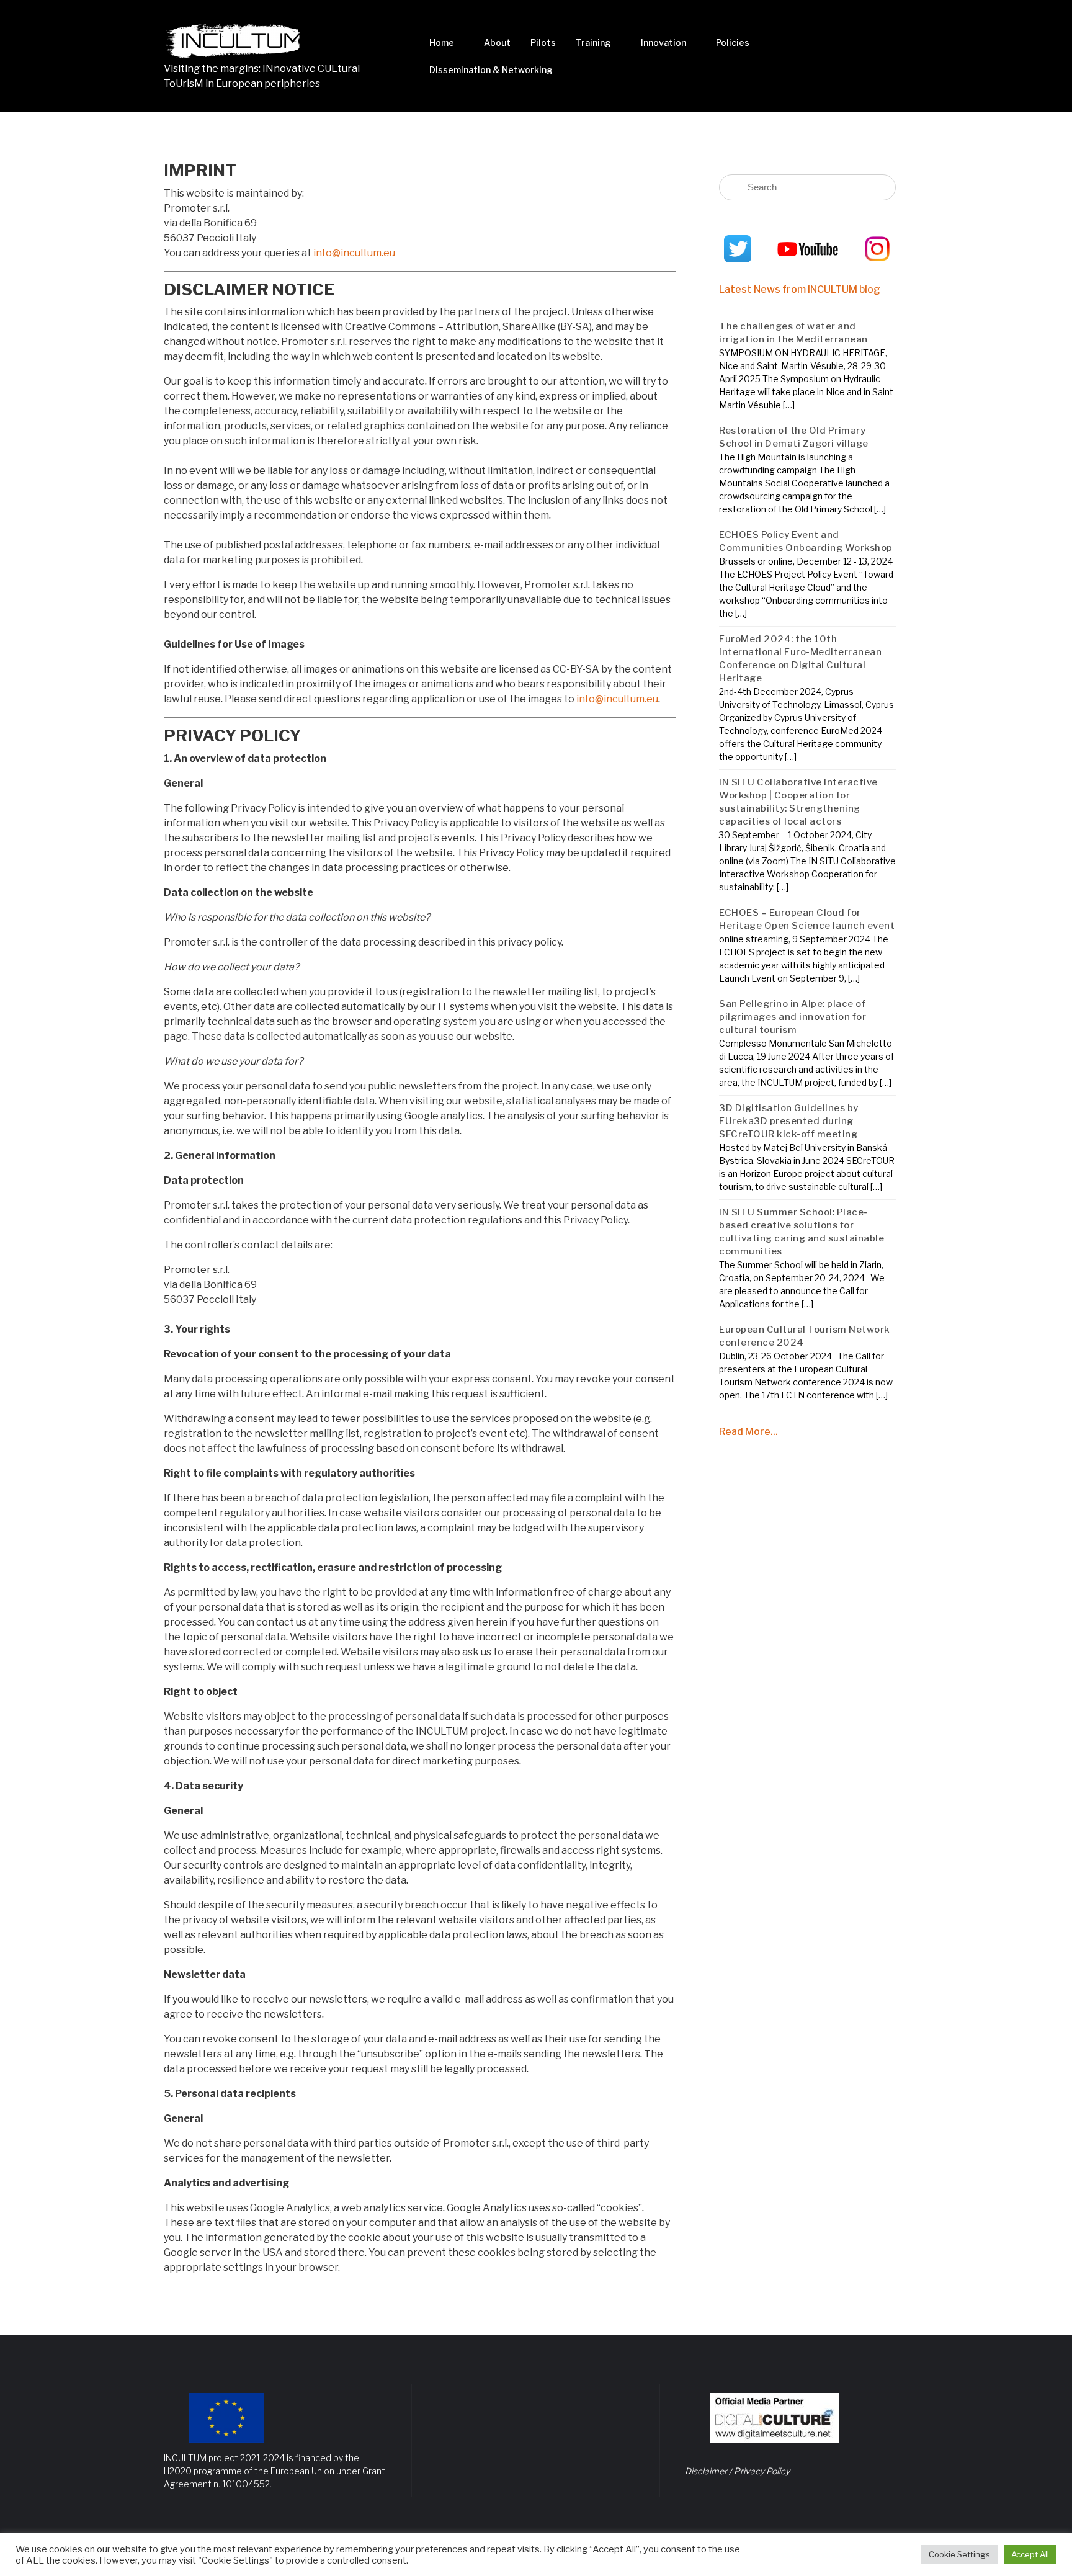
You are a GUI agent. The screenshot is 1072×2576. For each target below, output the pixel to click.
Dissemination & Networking (491, 70)
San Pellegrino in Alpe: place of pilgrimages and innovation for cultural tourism (793, 1017)
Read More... (748, 1432)
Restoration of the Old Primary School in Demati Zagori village (794, 437)
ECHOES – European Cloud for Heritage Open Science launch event (807, 919)
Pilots (543, 42)
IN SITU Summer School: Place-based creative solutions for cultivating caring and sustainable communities (802, 1232)
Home (442, 42)
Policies (733, 42)
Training (593, 42)
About (497, 42)
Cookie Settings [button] (959, 2554)
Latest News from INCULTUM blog (800, 289)
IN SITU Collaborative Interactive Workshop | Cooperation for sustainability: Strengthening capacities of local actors (798, 802)
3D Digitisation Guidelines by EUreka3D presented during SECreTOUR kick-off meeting (789, 1121)
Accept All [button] (1030, 2554)
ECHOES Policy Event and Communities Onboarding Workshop (806, 541)
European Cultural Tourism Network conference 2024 (805, 1336)
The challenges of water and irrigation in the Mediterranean (793, 333)
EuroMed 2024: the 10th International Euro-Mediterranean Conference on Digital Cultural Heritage (800, 659)
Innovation (663, 42)
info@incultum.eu (354, 253)
